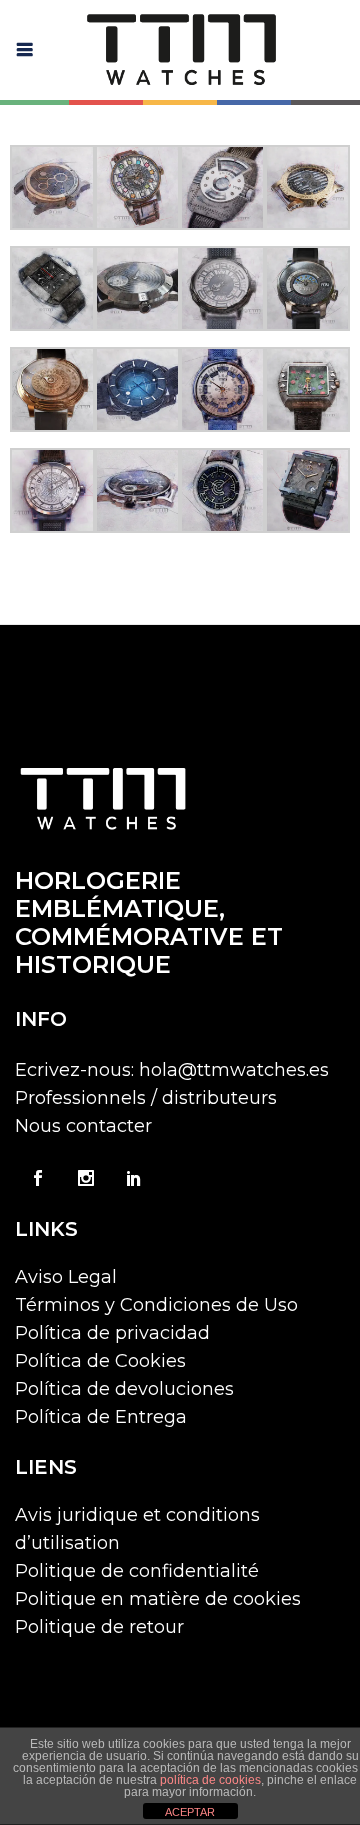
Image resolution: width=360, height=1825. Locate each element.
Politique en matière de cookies (158, 1599)
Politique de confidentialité (137, 1571)
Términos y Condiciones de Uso (156, 1305)
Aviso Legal (66, 1277)
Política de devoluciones (124, 1389)
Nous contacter (83, 1126)
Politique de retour (99, 1627)
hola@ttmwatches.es (234, 1070)
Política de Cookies (100, 1361)
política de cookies (210, 1780)
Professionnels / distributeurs (146, 1098)
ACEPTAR (190, 1812)
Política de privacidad (112, 1333)
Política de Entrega (101, 1417)
